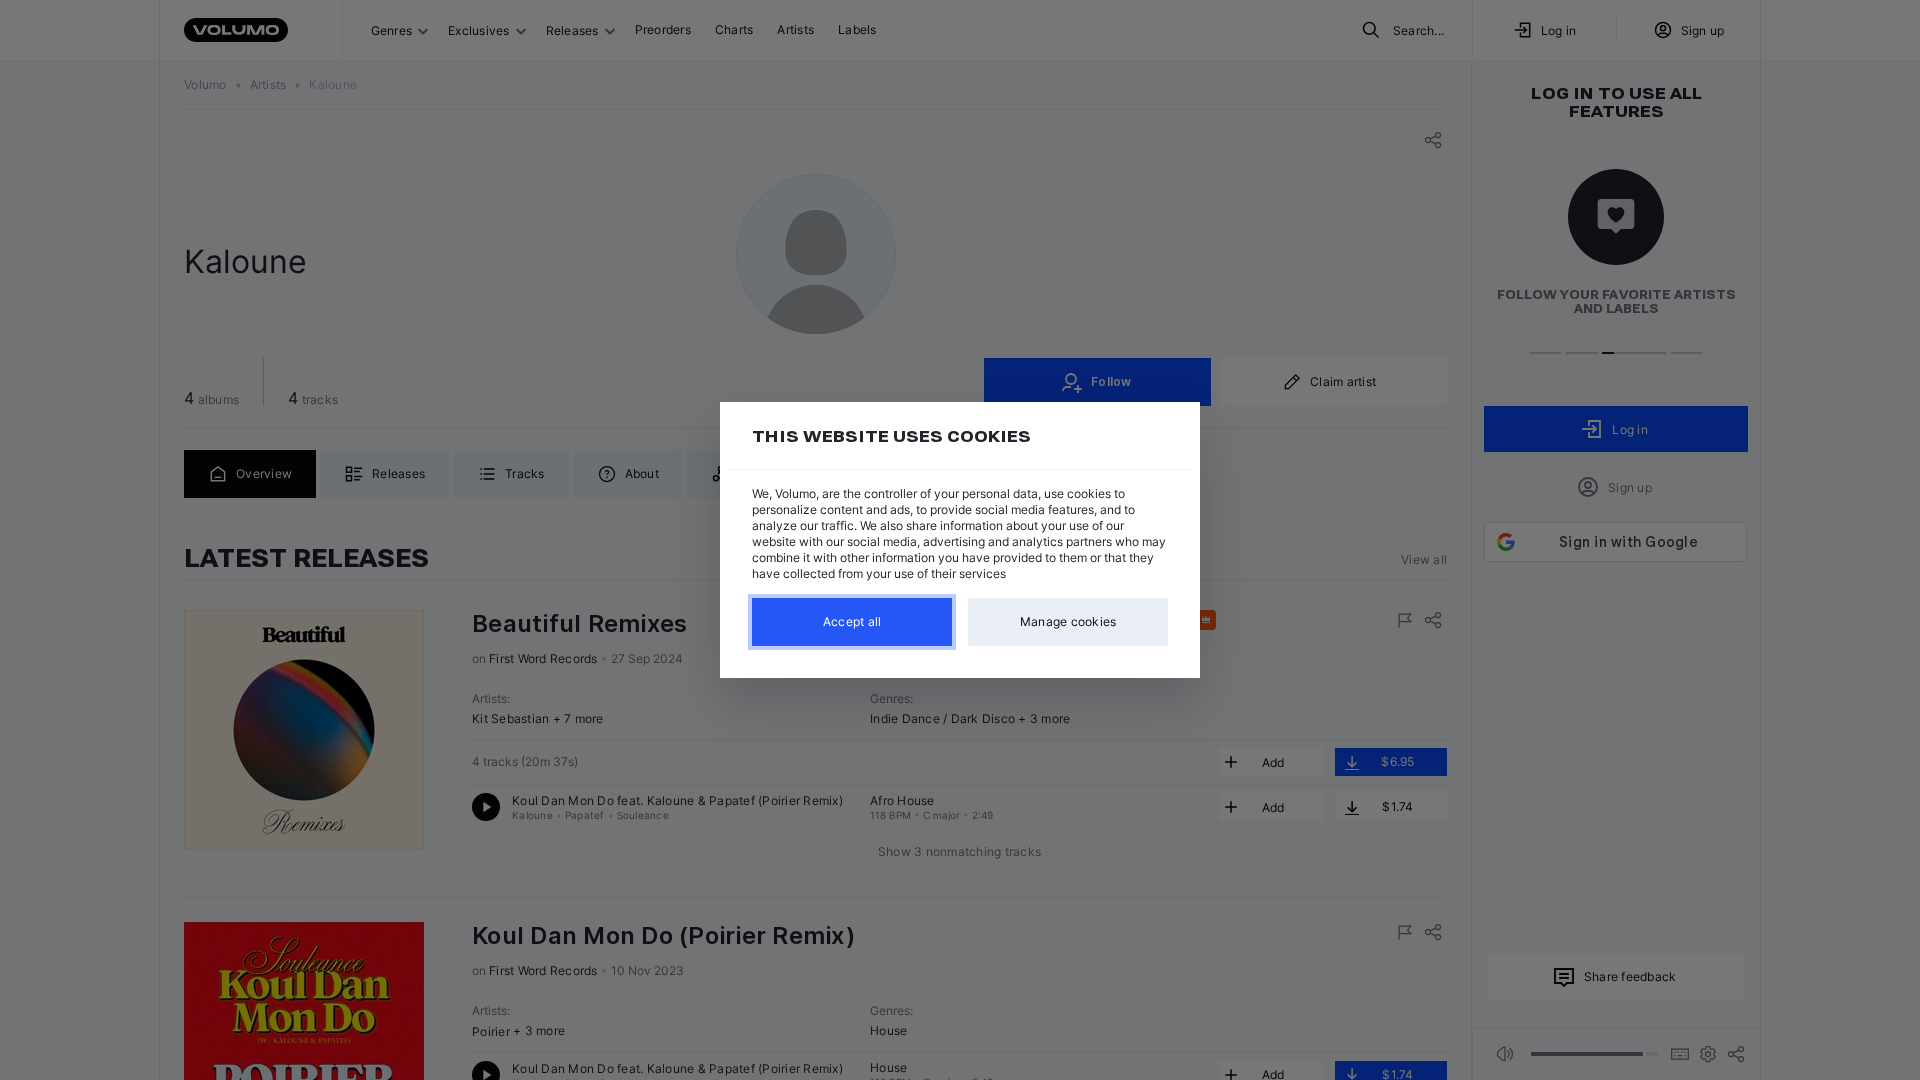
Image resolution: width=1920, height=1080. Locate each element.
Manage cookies (1068, 621)
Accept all (852, 621)
